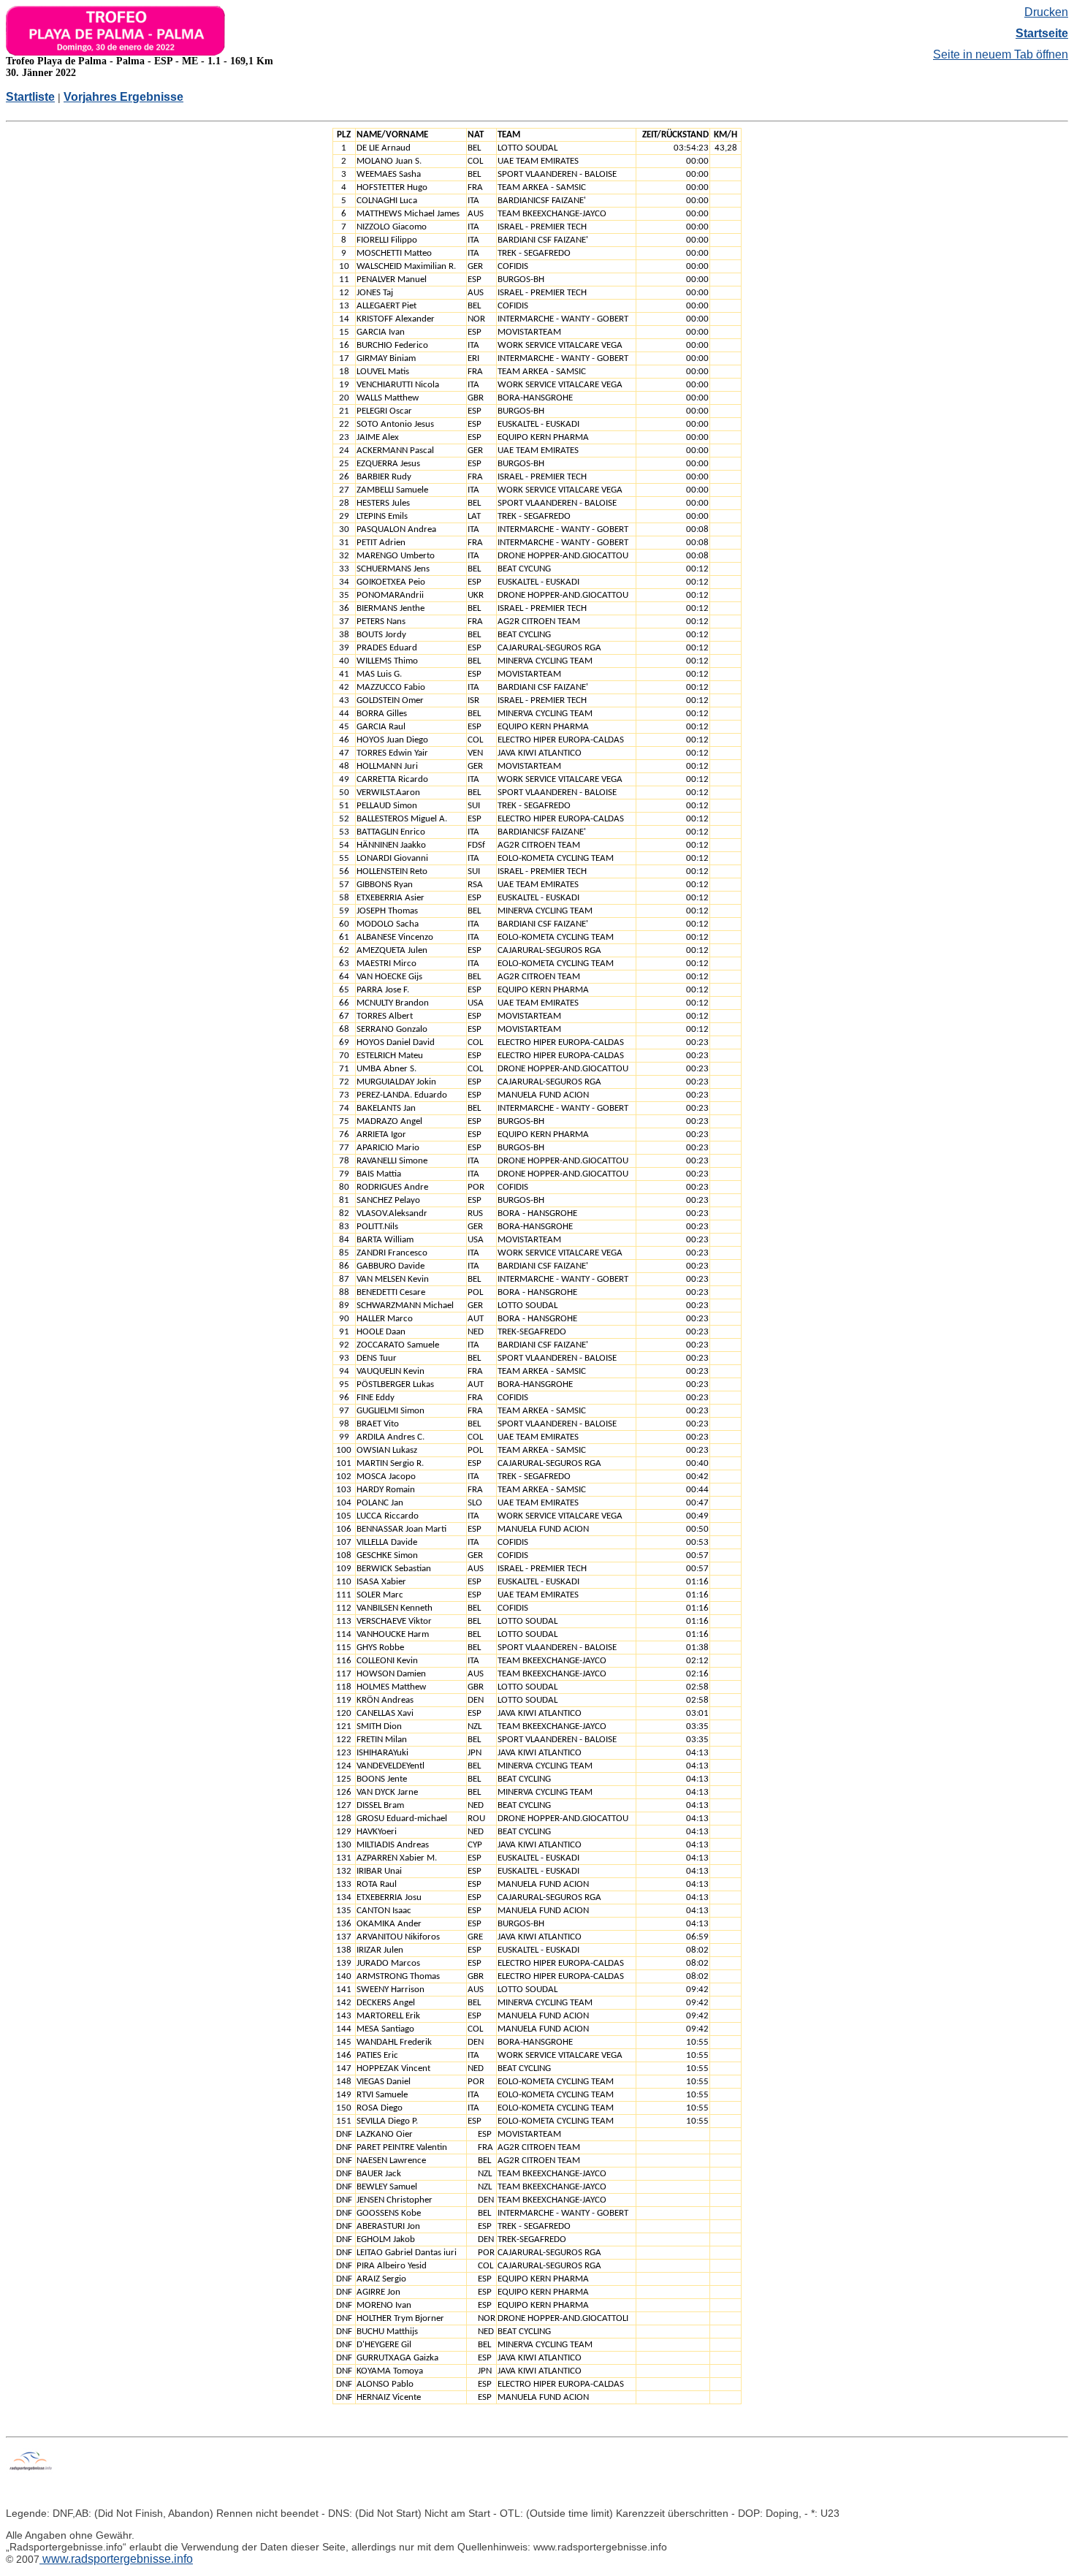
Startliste (30, 97)
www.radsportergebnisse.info (116, 2559)
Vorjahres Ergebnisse (123, 97)
